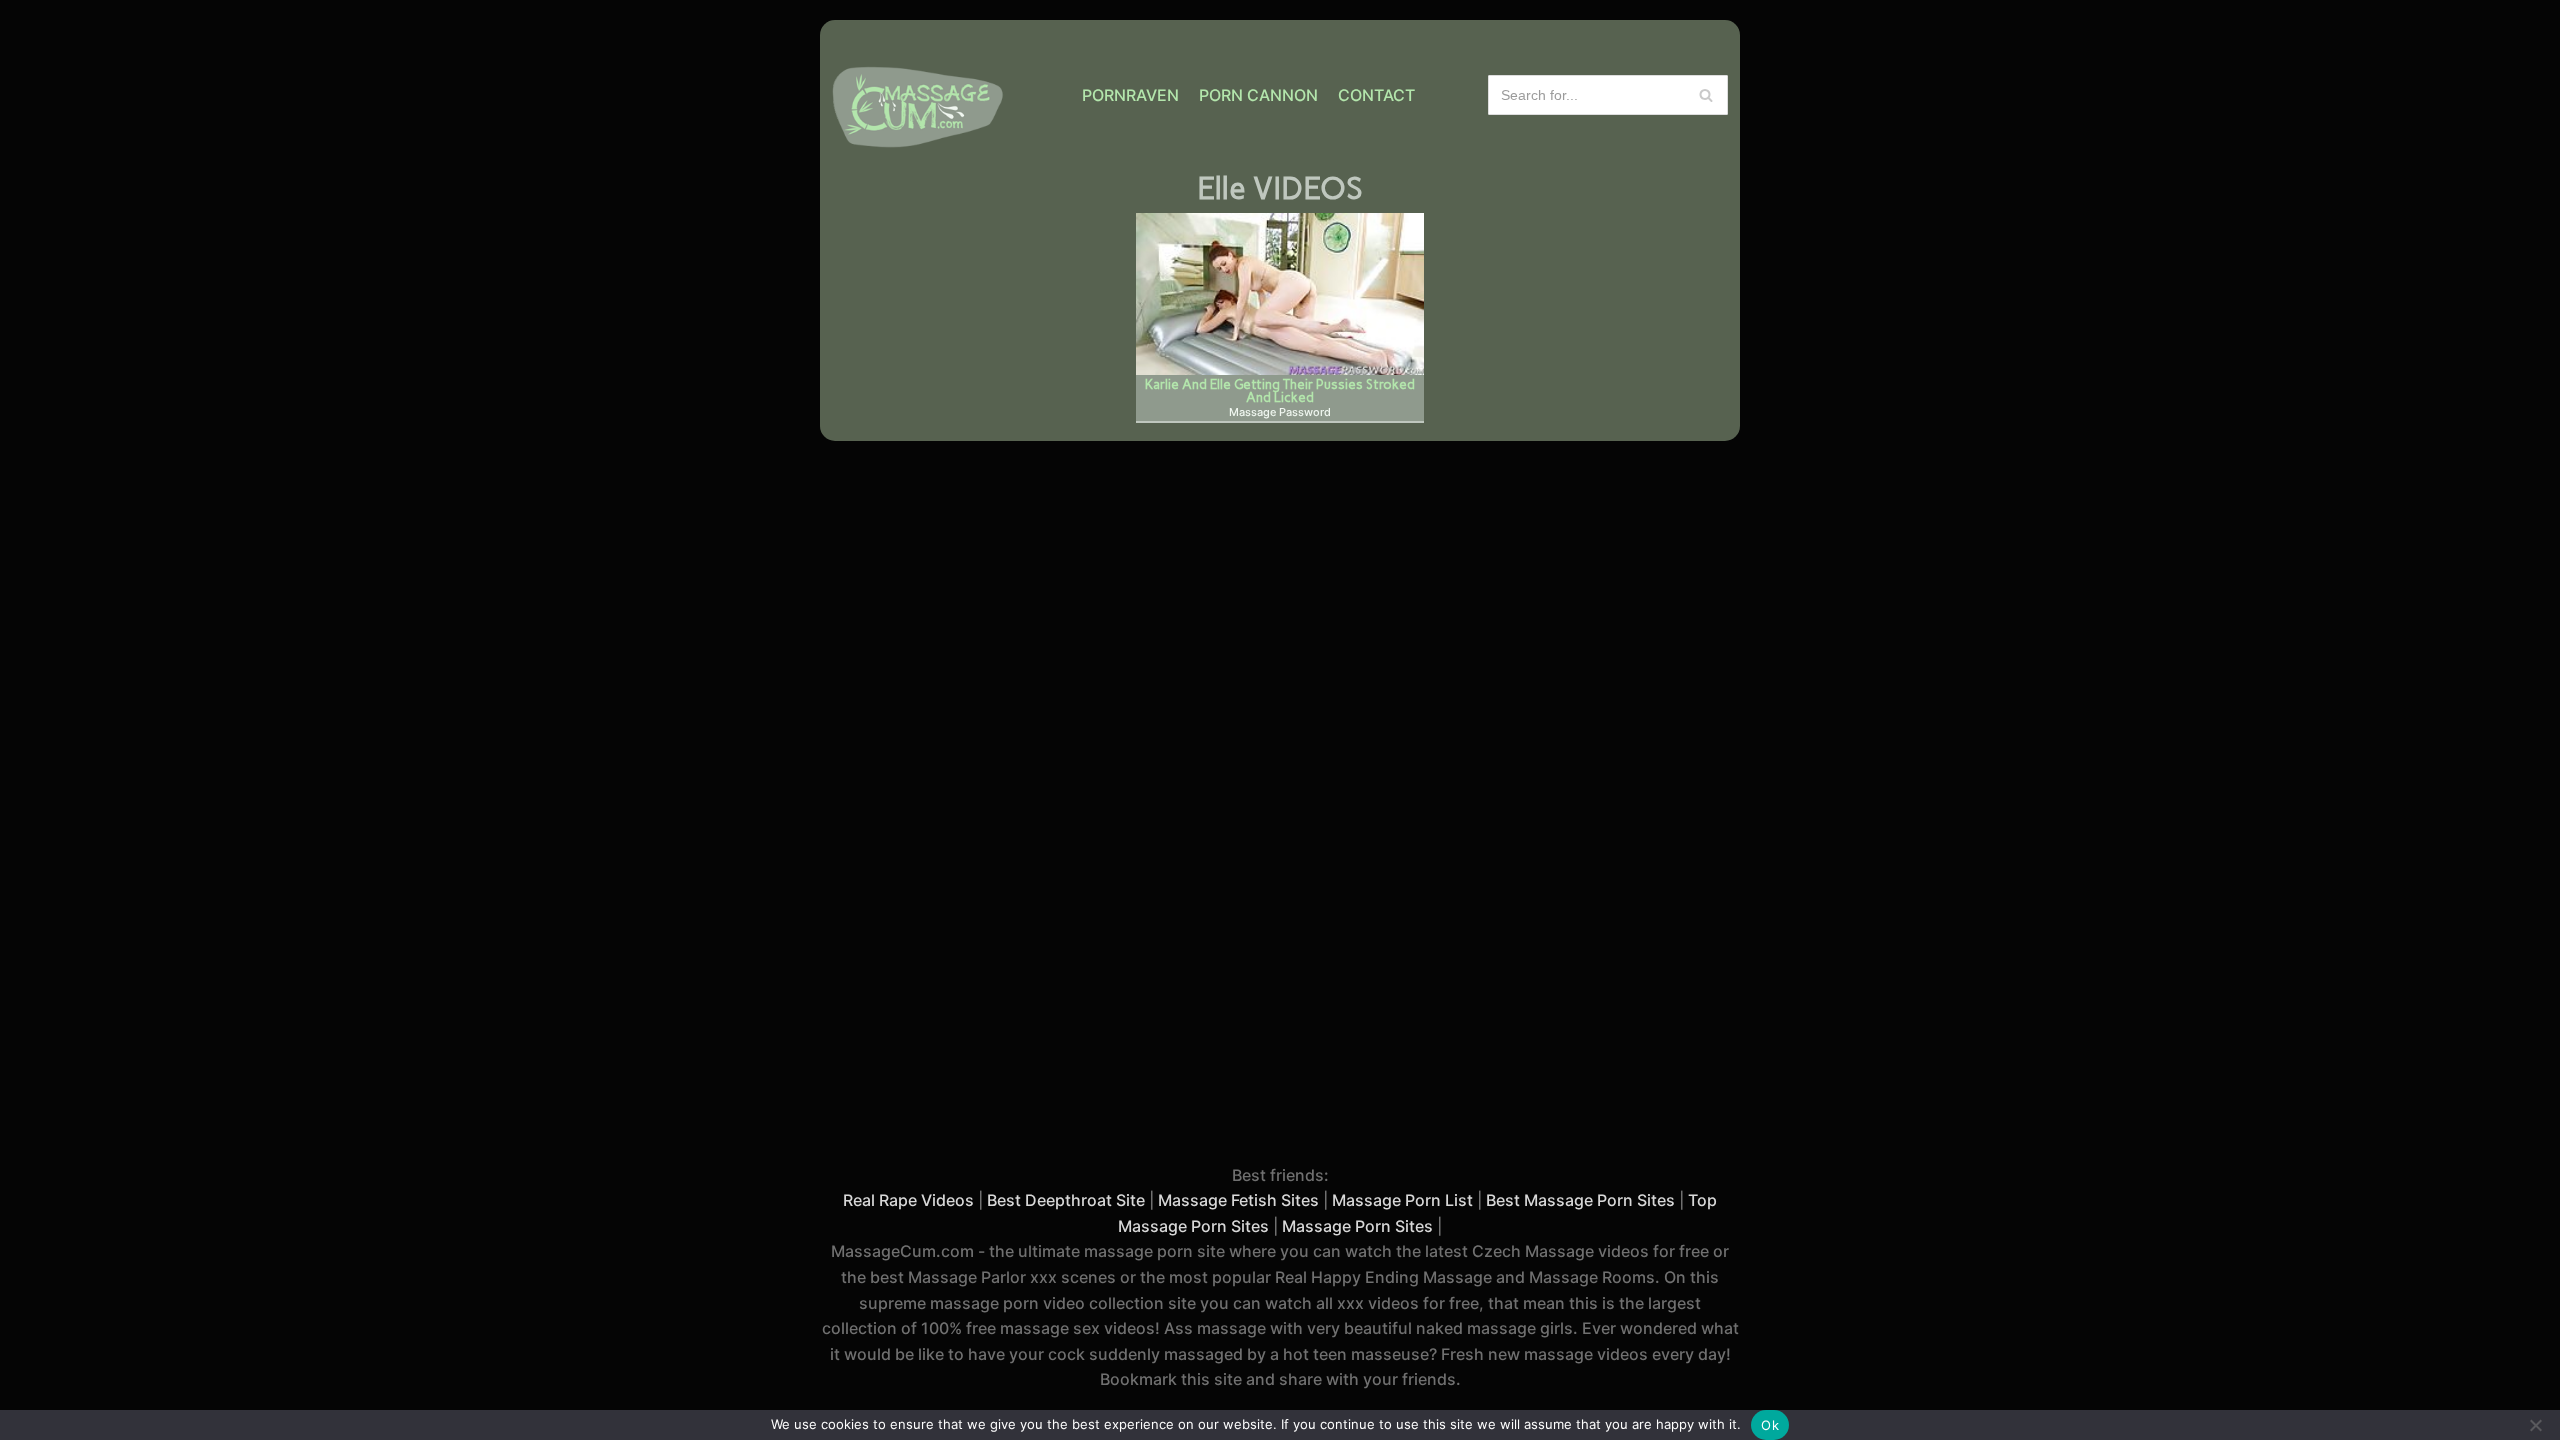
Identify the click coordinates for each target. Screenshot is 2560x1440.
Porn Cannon (1258, 95)
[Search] (1705, 95)
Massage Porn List (1402, 1200)
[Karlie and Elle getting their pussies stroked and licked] (1280, 294)
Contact (1376, 95)
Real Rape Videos (908, 1200)
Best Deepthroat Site (1066, 1200)
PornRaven (1130, 95)
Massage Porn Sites (1357, 1226)
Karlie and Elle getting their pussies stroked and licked (1280, 390)
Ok (1770, 1425)
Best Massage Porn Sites (1580, 1200)
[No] (2535, 1425)
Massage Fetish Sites (1238, 1200)
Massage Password (1280, 412)
